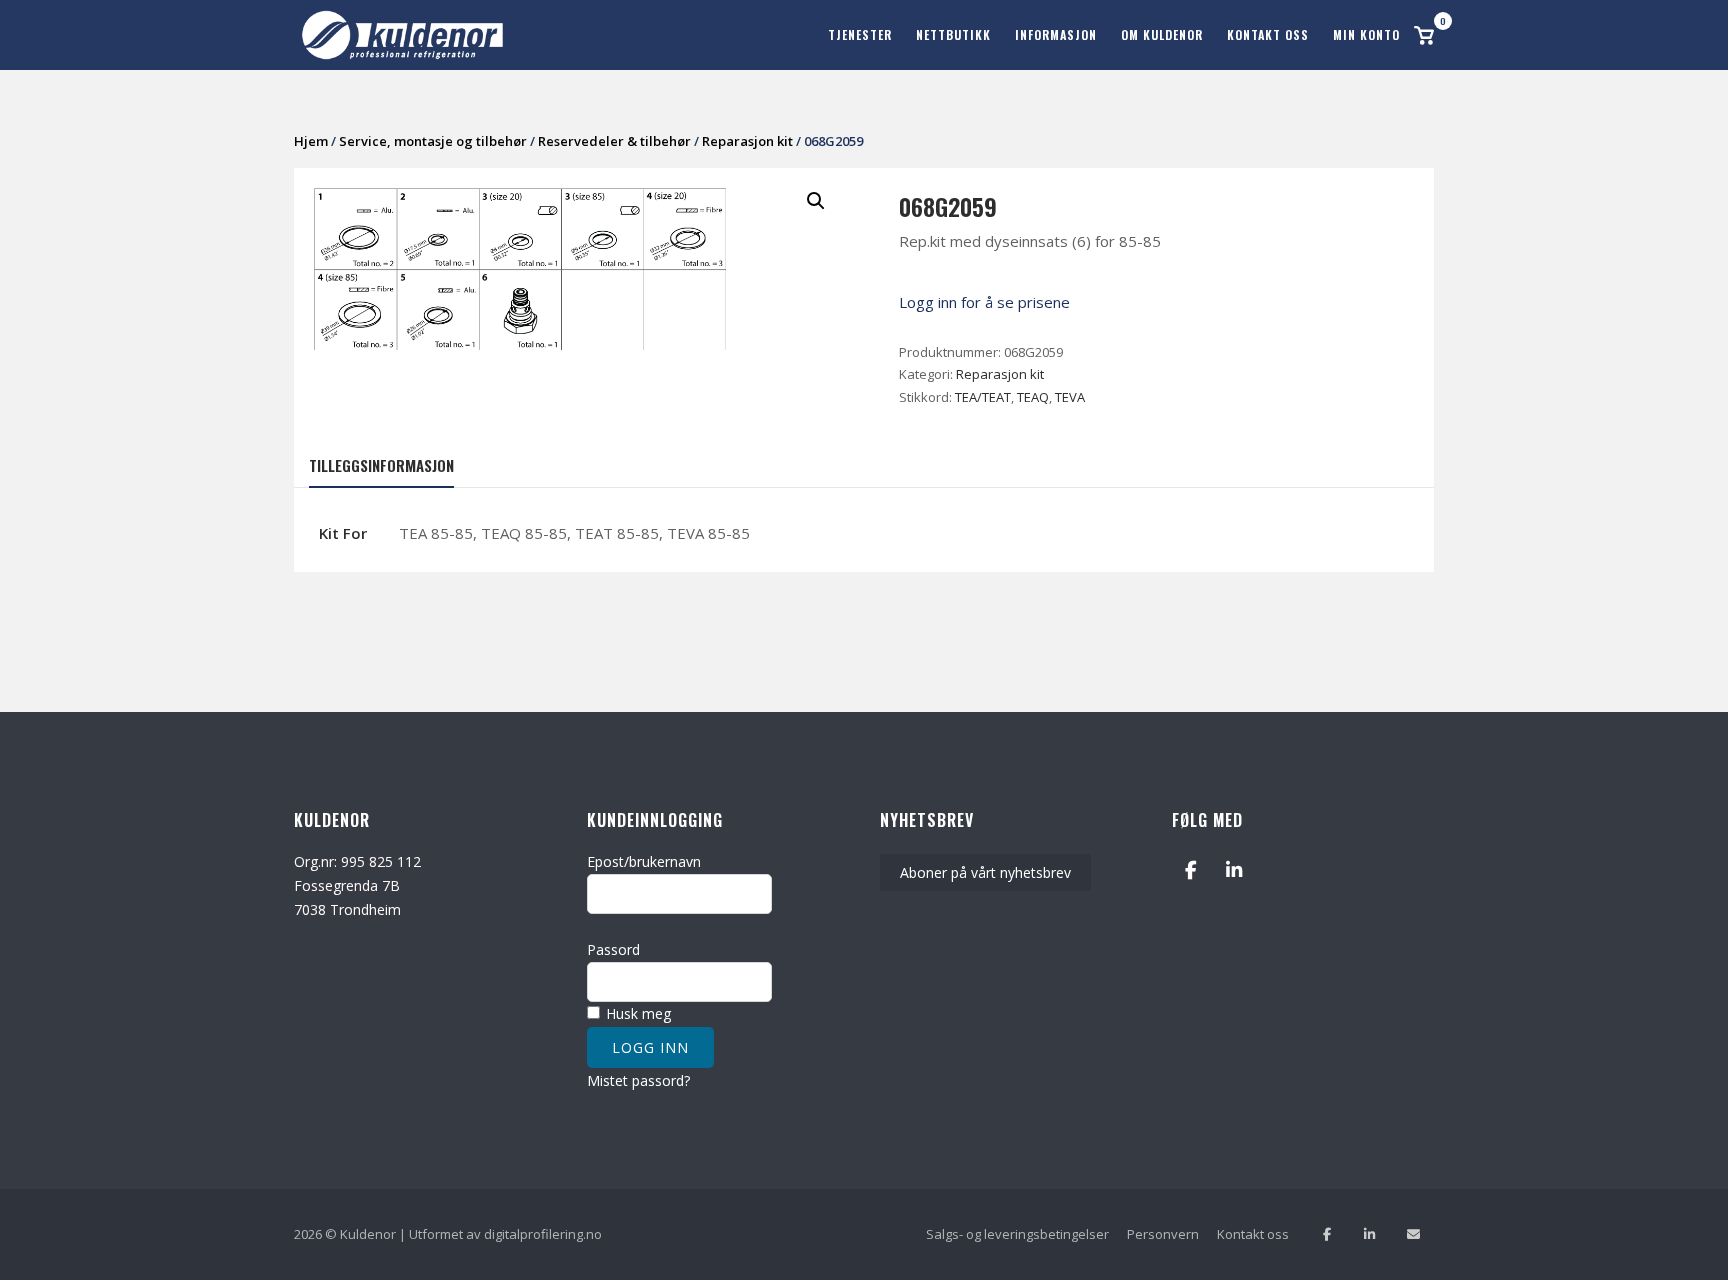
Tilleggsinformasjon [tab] (381, 465)
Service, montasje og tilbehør (433, 141)
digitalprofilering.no (543, 1234)
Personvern (1163, 1234)
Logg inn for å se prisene (984, 302)
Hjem (311, 141)
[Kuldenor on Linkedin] (1234, 870)
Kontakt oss (1268, 34)
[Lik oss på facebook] (1326, 1234)
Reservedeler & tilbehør (614, 141)
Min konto (1366, 34)
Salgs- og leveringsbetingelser (1017, 1234)
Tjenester (860, 34)
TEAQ (1033, 397)
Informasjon (1056, 34)
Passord (613, 949)
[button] (816, 201)
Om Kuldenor (1162, 34)
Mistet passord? (638, 1080)
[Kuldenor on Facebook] (1190, 870)
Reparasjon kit (747, 141)
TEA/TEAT (983, 397)
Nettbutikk (953, 34)
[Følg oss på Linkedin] (1369, 1234)
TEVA (1070, 397)
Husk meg (636, 1013)
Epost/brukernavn (644, 861)
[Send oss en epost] (1413, 1234)
